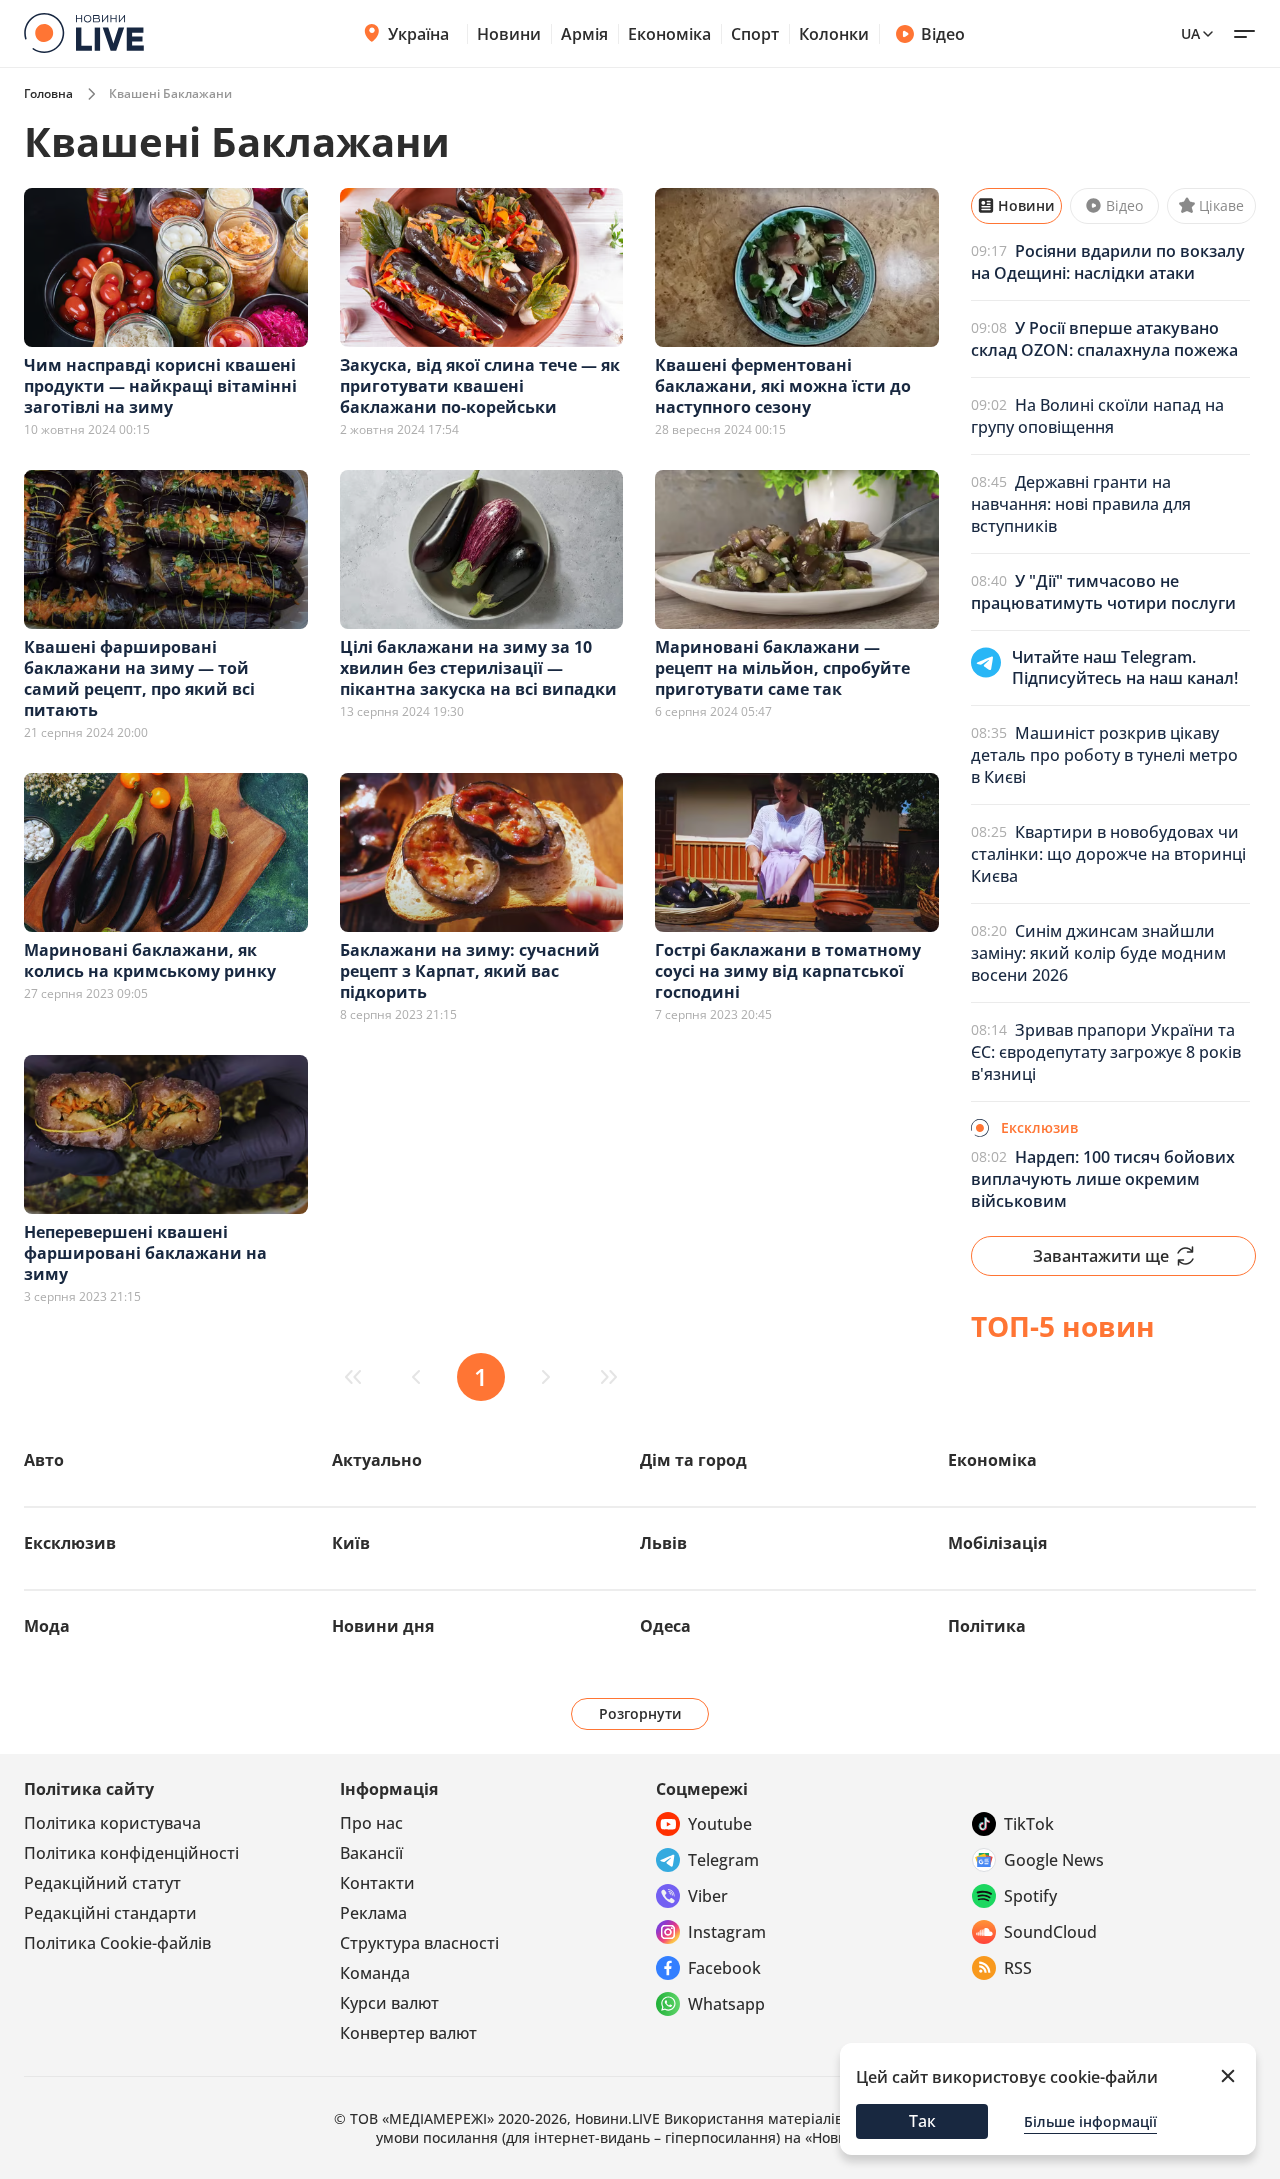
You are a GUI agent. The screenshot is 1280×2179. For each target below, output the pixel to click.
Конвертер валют (408, 2033)
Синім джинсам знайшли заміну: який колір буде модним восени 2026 (1098, 953)
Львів (663, 1543)
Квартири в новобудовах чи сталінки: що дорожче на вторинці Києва (1108, 854)
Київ (351, 1543)
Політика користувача (112, 1823)
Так (922, 2121)
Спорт (755, 34)
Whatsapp (726, 2004)
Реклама (373, 1913)
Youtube (720, 1824)
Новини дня (383, 1626)
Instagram (727, 1932)
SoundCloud (1050, 1932)
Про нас (371, 1823)
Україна (418, 34)
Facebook (724, 1968)
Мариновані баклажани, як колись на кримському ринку (150, 960)
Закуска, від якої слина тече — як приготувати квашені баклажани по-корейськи (480, 386)
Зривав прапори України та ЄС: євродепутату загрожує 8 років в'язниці (1106, 1052)
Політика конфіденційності (131, 1853)
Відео (943, 34)
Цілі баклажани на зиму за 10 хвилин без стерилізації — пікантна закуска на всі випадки (478, 668)
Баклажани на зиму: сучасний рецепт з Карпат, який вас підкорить (470, 971)
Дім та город (693, 1460)
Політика (987, 1626)
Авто (44, 1460)
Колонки (834, 34)
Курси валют (389, 2003)
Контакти (377, 1883)
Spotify (1030, 1896)
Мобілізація (997, 1543)
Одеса (665, 1626)
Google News (1054, 1860)
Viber (708, 1896)
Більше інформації (1090, 2121)
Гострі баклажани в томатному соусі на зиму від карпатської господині (788, 971)
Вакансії (371, 1853)
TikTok (1029, 1824)
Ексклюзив (70, 1543)
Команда (375, 1973)
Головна (48, 93)
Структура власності (419, 1943)
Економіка (669, 34)
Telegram (723, 1860)
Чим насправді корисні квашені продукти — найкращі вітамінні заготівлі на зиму (160, 386)
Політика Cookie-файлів (117, 1943)
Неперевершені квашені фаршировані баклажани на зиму (145, 1253)
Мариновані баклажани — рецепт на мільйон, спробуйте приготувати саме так (782, 668)
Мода (47, 1626)
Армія (584, 34)
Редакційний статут (102, 1883)
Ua (1190, 33)
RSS (1018, 1968)
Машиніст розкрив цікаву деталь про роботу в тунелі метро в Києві (1104, 755)
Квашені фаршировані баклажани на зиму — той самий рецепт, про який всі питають (139, 678)
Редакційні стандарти (110, 1913)
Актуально (377, 1460)
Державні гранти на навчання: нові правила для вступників (1081, 504)
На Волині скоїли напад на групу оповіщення (1097, 416)
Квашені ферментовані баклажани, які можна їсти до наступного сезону (783, 386)
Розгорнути (640, 1713)
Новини (509, 34)
